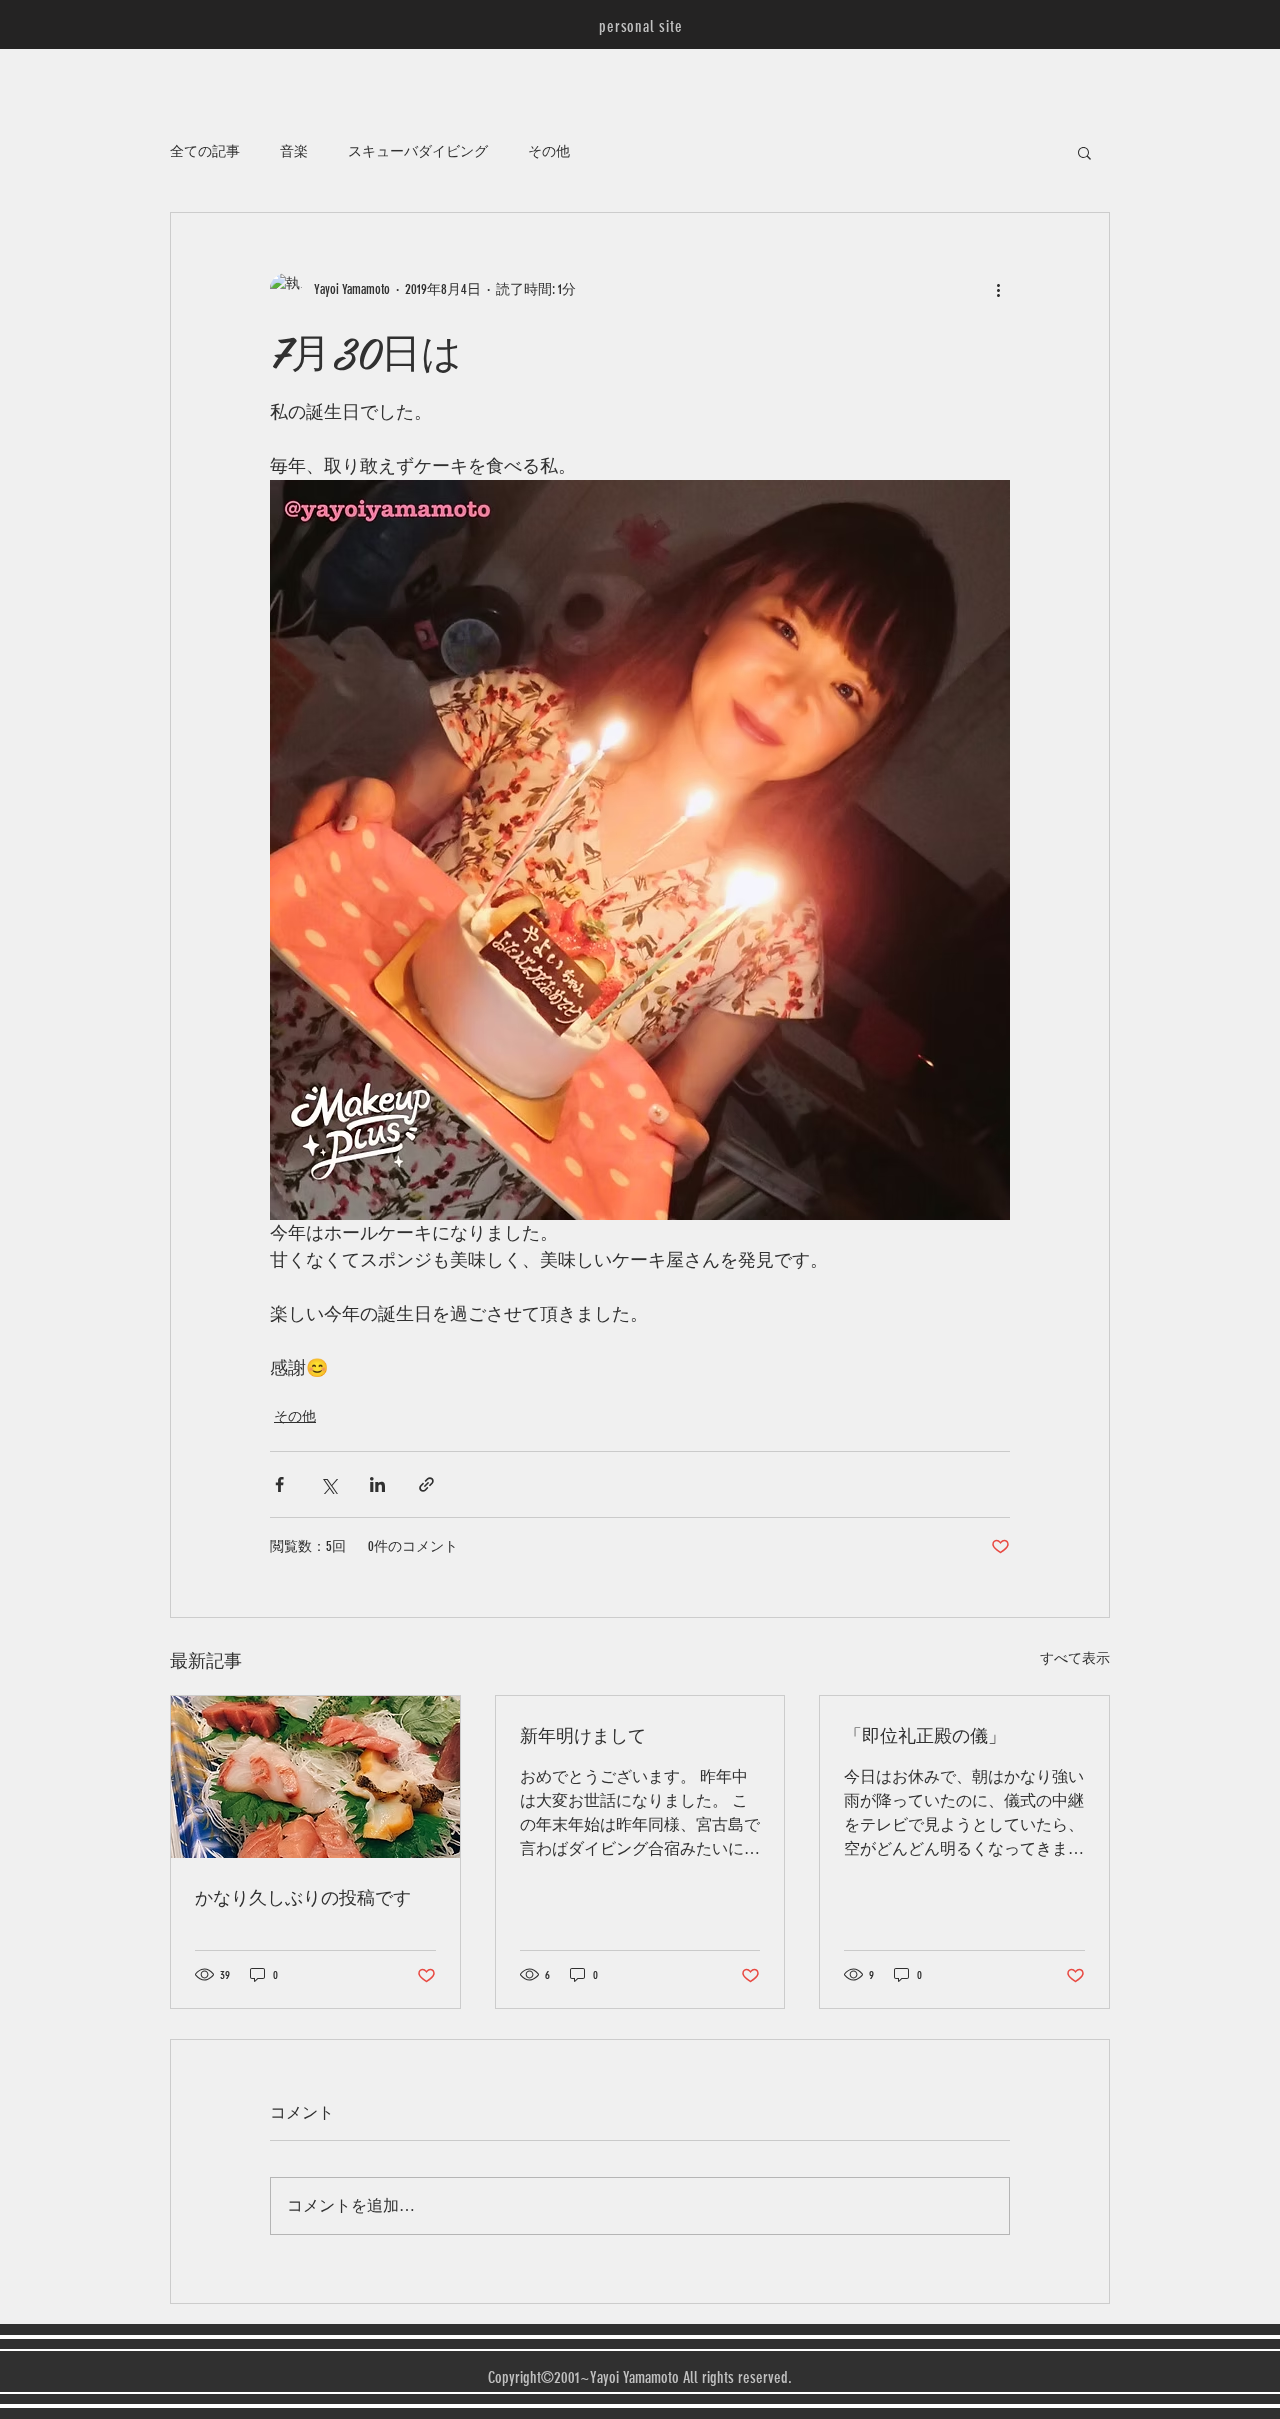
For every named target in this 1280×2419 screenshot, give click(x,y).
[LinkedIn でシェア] (377, 1484)
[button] (1084, 152)
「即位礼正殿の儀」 (925, 1734)
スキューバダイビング (418, 151)
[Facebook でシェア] (279, 1484)
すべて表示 (1075, 1658)
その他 (549, 151)
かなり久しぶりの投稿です (303, 1896)
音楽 (294, 151)
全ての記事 (205, 151)
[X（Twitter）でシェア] (328, 1484)
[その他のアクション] (998, 289)
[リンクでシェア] (426, 1484)
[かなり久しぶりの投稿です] (315, 1777)
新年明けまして (583, 1734)
